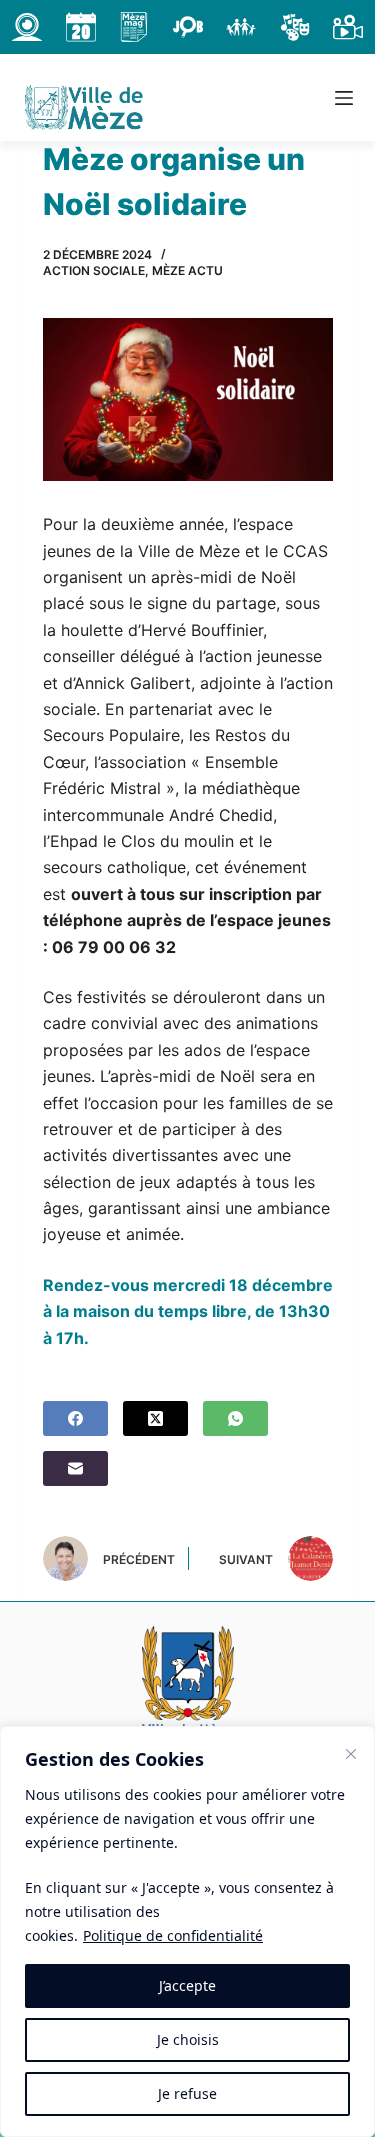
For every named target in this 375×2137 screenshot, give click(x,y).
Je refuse (187, 2093)
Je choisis (188, 2039)
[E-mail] (75, 1468)
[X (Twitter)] (155, 1418)
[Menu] (344, 98)
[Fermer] (351, 1754)
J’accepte (187, 1985)
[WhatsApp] (235, 1418)
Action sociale (94, 270)
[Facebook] (75, 1418)
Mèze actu (187, 270)
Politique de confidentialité (173, 1935)
